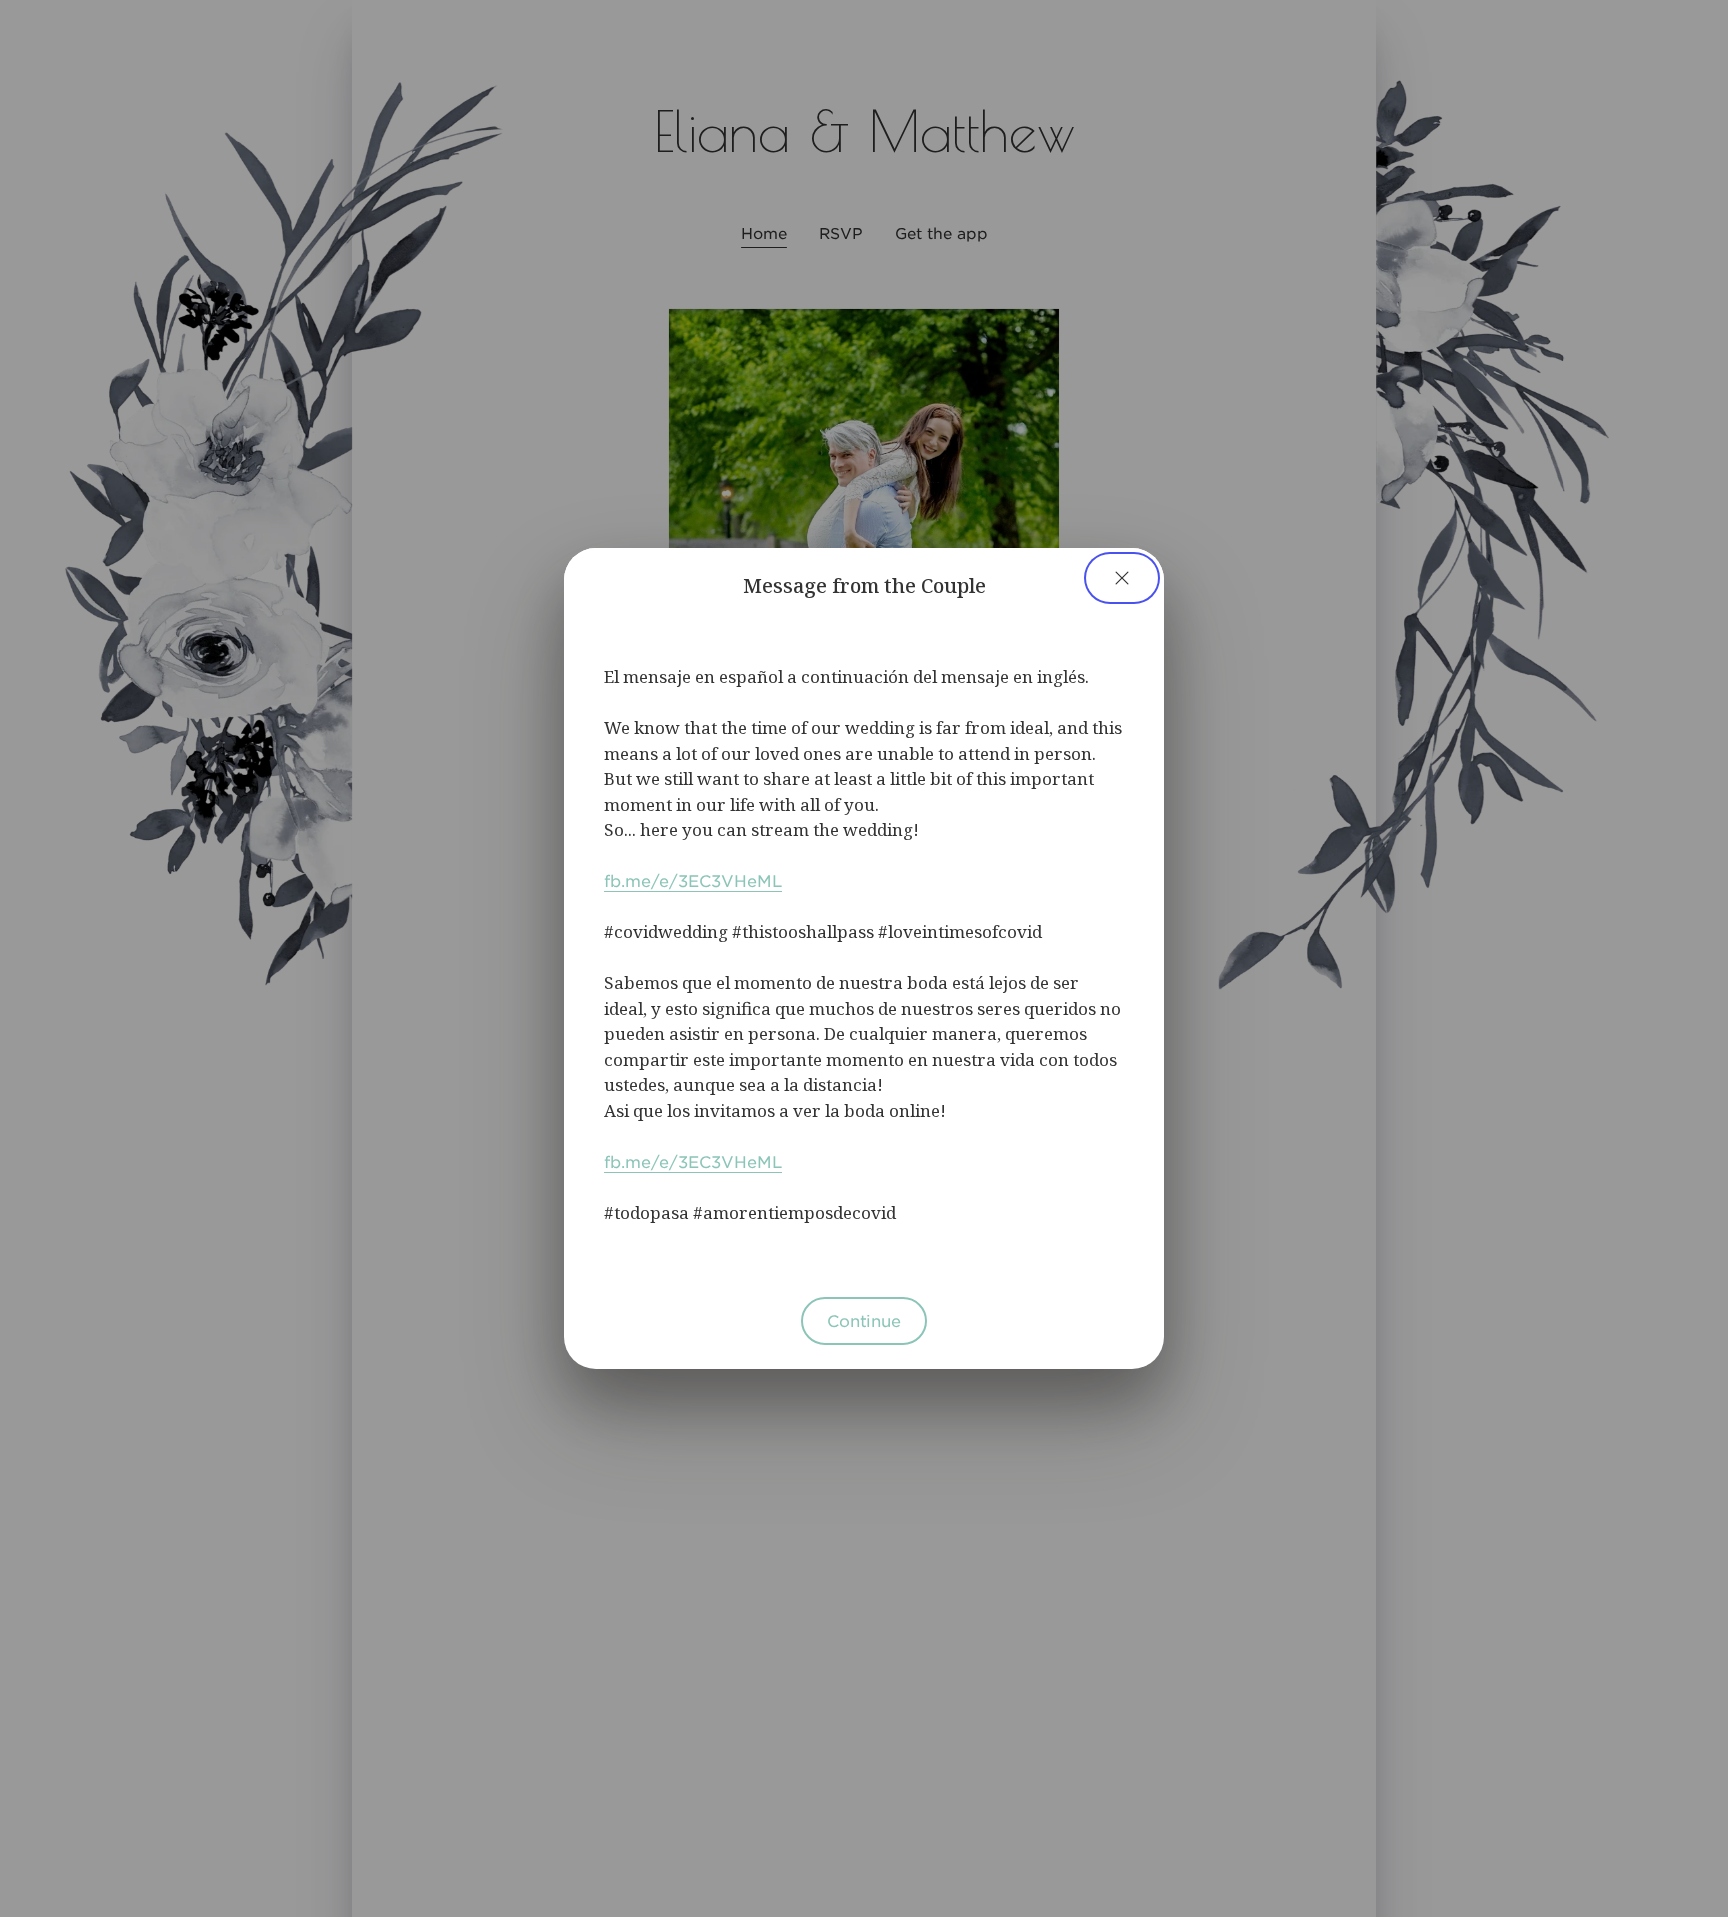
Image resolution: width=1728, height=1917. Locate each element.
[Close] (1122, 578)
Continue (864, 1320)
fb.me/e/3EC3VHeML (693, 880)
